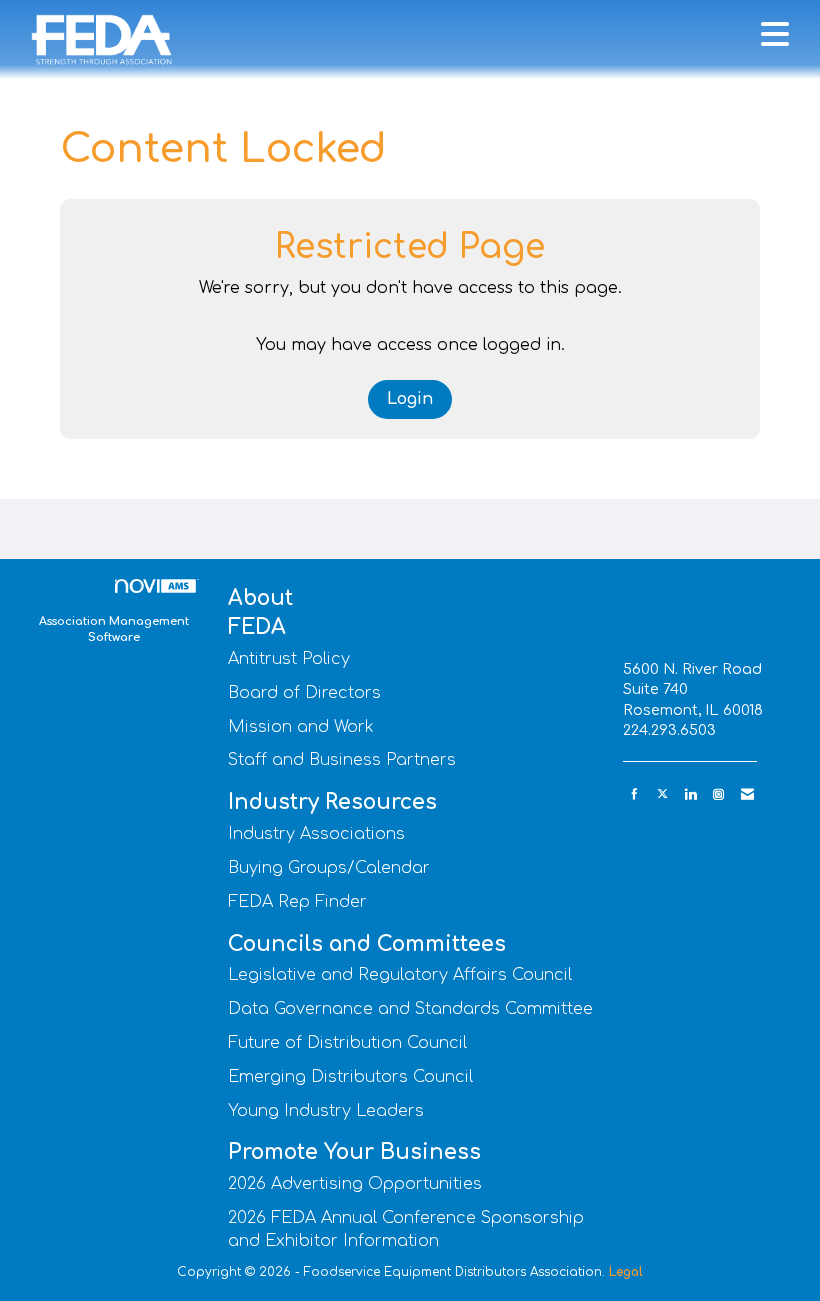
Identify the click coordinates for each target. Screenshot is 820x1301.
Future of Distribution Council (347, 1043)
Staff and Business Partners (342, 760)
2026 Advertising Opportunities (355, 1184)
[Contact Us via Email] (747, 794)
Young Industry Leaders (326, 1111)
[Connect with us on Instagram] (718, 794)
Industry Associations (316, 834)
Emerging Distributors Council (350, 1077)
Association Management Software (114, 629)
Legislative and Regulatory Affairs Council (400, 975)
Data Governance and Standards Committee (410, 1009)
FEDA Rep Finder (297, 902)
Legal (626, 1272)
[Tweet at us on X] (662, 794)
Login (410, 399)
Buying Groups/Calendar (329, 868)
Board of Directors (304, 693)
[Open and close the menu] (494, 36)
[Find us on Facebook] (634, 794)
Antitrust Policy (289, 659)
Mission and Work (301, 727)
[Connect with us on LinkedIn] (690, 794)
